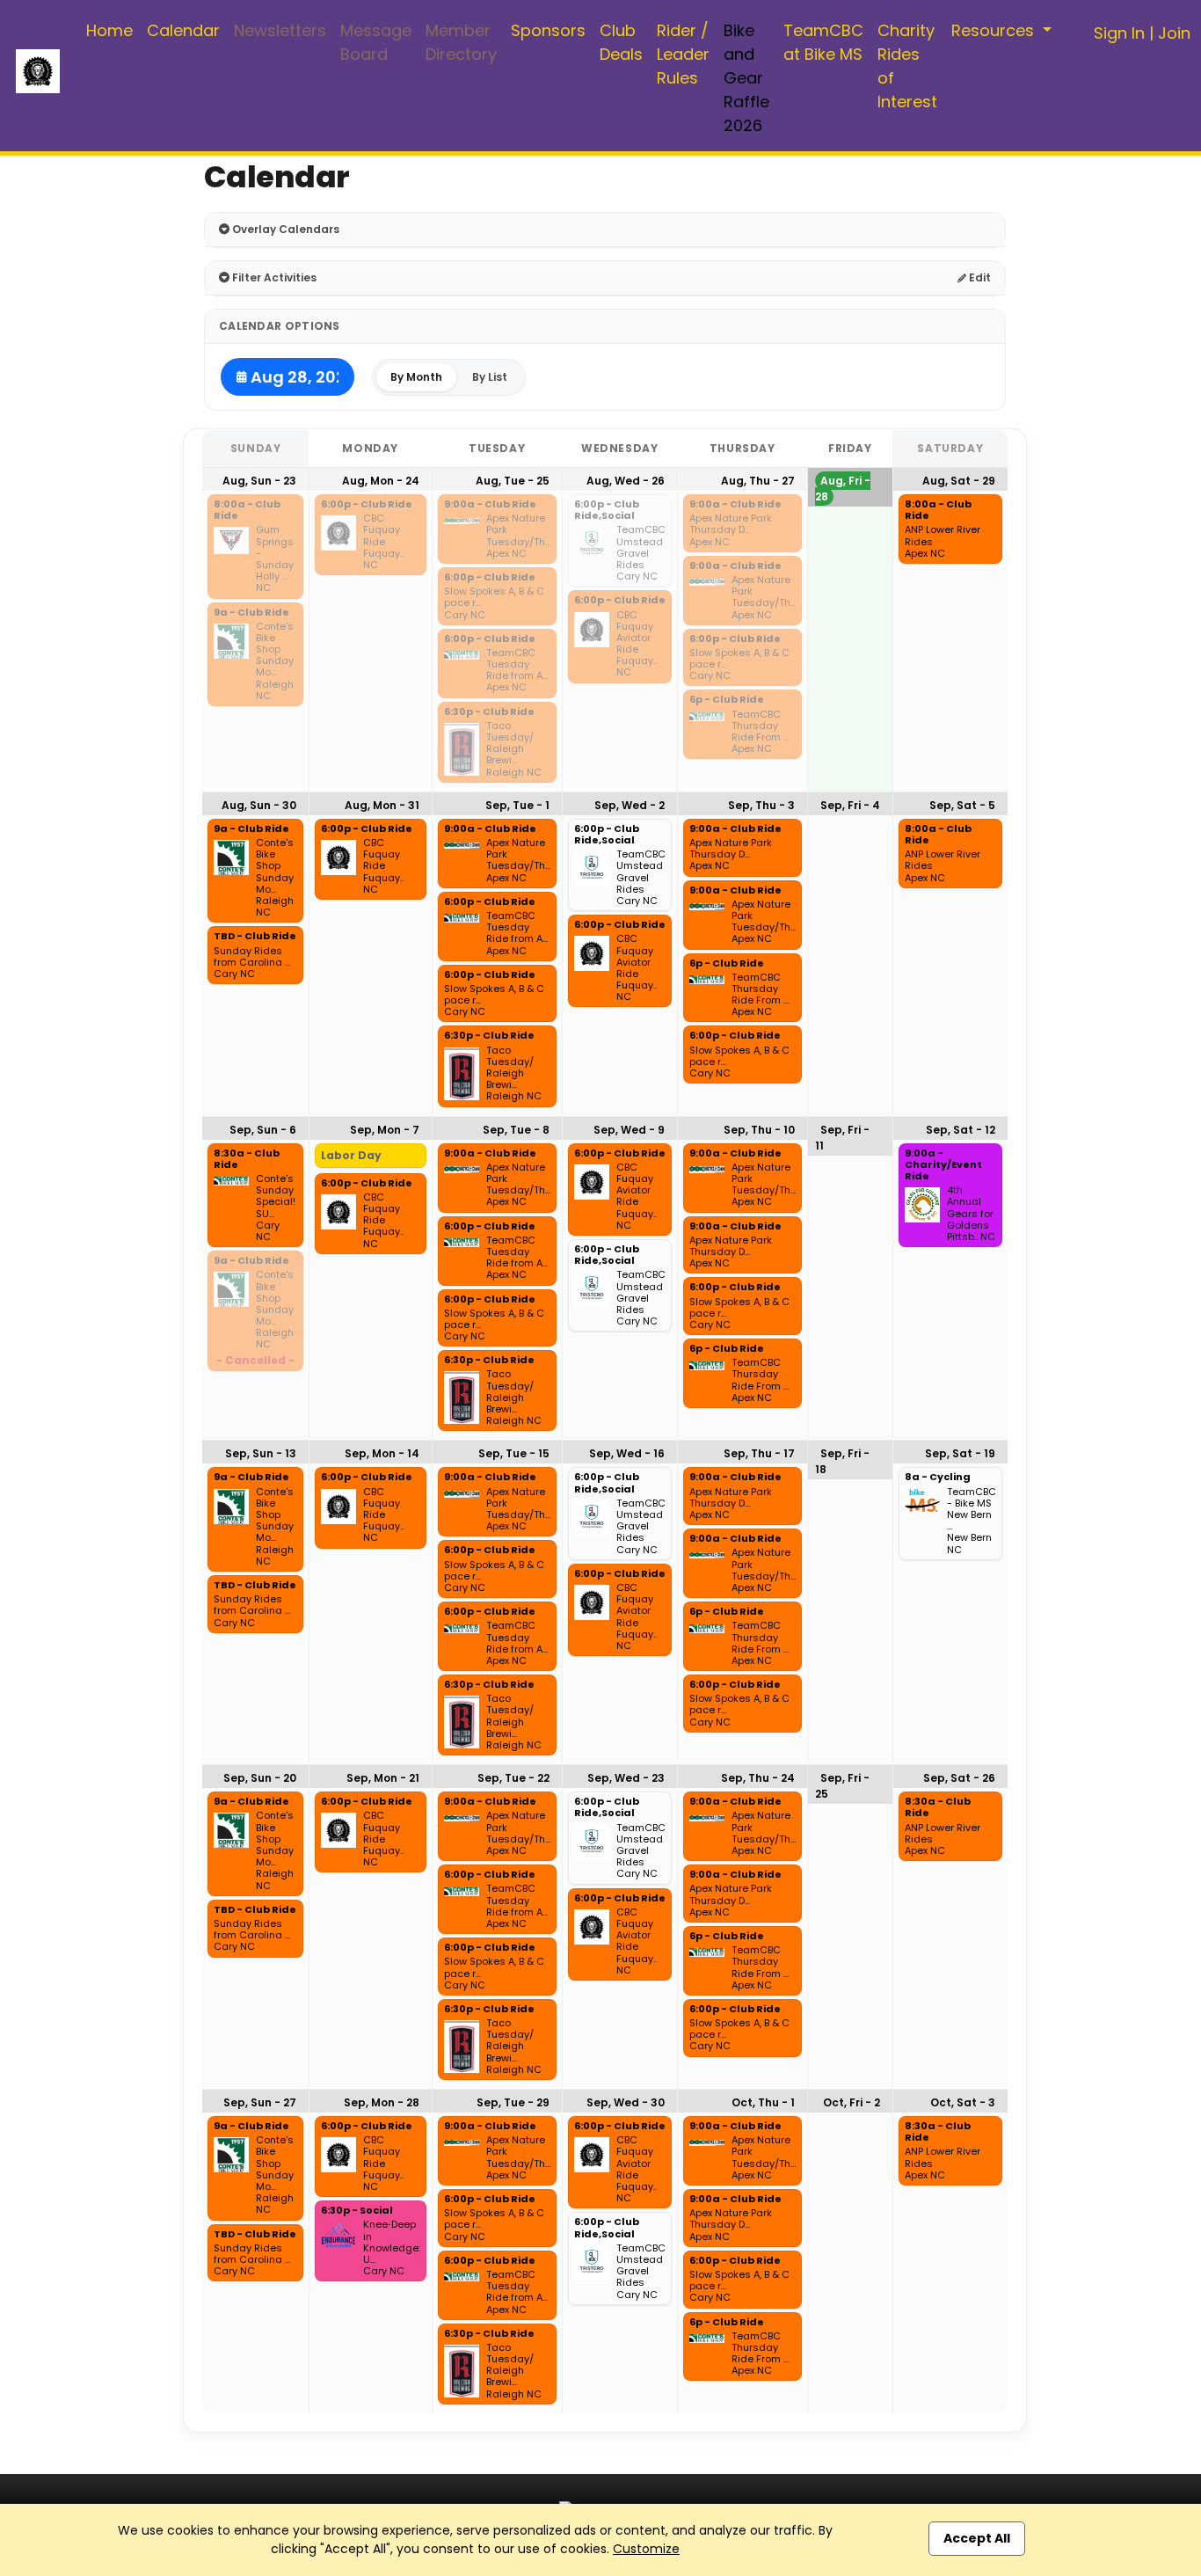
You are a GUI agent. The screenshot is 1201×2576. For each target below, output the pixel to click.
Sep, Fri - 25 (842, 1786)
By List (490, 377)
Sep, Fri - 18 (842, 1461)
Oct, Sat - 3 (963, 2102)
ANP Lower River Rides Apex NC (943, 542)
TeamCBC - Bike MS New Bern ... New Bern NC (972, 1521)
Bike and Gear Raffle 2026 (746, 78)
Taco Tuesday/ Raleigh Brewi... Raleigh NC (514, 749)
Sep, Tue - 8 (516, 1130)
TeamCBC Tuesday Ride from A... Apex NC (517, 671)
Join (1174, 33)
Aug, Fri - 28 (843, 489)
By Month (416, 377)
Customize (646, 2549)
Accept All (977, 2538)
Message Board (376, 42)
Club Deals (621, 42)
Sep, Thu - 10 (759, 1130)
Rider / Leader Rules (683, 54)
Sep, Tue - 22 (513, 1778)
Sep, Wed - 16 (627, 1453)
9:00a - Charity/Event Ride (943, 1165)
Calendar (183, 30)
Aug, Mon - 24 (381, 481)
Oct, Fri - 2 (852, 2102)
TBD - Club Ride (255, 937)
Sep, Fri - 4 (850, 805)
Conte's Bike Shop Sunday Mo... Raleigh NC (275, 661)
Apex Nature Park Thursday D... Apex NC (731, 530)
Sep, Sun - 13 (261, 1453)
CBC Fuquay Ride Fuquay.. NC (383, 542)
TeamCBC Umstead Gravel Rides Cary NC (641, 553)
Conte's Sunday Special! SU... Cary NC (276, 1208)
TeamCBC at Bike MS (823, 42)
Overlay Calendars (284, 229)
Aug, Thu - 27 (758, 481)
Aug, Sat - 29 (959, 481)
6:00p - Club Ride (367, 505)
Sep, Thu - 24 (758, 1778)
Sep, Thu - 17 (759, 1453)
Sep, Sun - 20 (260, 1778)
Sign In (1119, 33)
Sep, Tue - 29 (513, 2102)
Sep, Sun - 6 (263, 1130)
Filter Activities (273, 277)
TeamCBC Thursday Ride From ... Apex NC (760, 732)
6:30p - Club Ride (489, 712)
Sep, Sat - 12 (961, 1130)
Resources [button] (995, 30)
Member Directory (461, 42)
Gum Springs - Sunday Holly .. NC (275, 559)
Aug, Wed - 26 (626, 481)
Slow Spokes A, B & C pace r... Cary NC (494, 603)
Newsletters (280, 30)
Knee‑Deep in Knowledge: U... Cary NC (392, 2248)
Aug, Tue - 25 (513, 481)
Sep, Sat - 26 (959, 1778)
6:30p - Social (357, 2211)
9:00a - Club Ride (490, 505)
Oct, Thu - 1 (763, 2102)
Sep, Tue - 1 (517, 805)
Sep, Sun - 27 (260, 2102)
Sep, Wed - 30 (626, 2102)
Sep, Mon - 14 (382, 1453)
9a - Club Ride (251, 613)
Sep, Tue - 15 (514, 1453)
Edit (979, 277)
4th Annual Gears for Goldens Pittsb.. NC (971, 1214)
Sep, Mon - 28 (382, 2102)
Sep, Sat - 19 (960, 1453)
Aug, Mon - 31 (382, 805)
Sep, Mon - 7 (385, 1130)
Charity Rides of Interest (907, 66)
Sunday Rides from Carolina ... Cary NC (252, 963)
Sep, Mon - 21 (383, 1778)
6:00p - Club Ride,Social (607, 511)
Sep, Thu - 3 (761, 805)
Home (109, 30)
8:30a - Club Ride (247, 1160)
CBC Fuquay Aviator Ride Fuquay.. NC (637, 644)
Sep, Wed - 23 (626, 1778)
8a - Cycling (938, 1478)
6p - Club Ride (727, 700)
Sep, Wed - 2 (630, 805)
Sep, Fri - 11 (842, 1138)
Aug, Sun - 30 (259, 805)
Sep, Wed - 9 (629, 1130)
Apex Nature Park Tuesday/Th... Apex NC (518, 536)
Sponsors (548, 30)
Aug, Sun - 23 (259, 481)
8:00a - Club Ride (247, 511)
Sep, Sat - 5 (962, 805)
